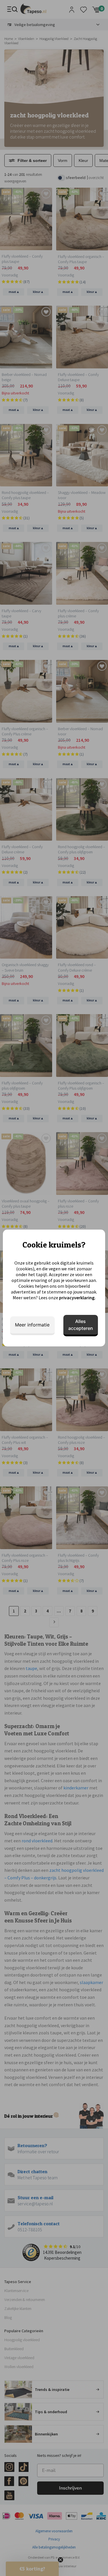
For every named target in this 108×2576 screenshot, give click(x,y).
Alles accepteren (81, 1325)
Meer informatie (32, 1325)
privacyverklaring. (77, 1298)
